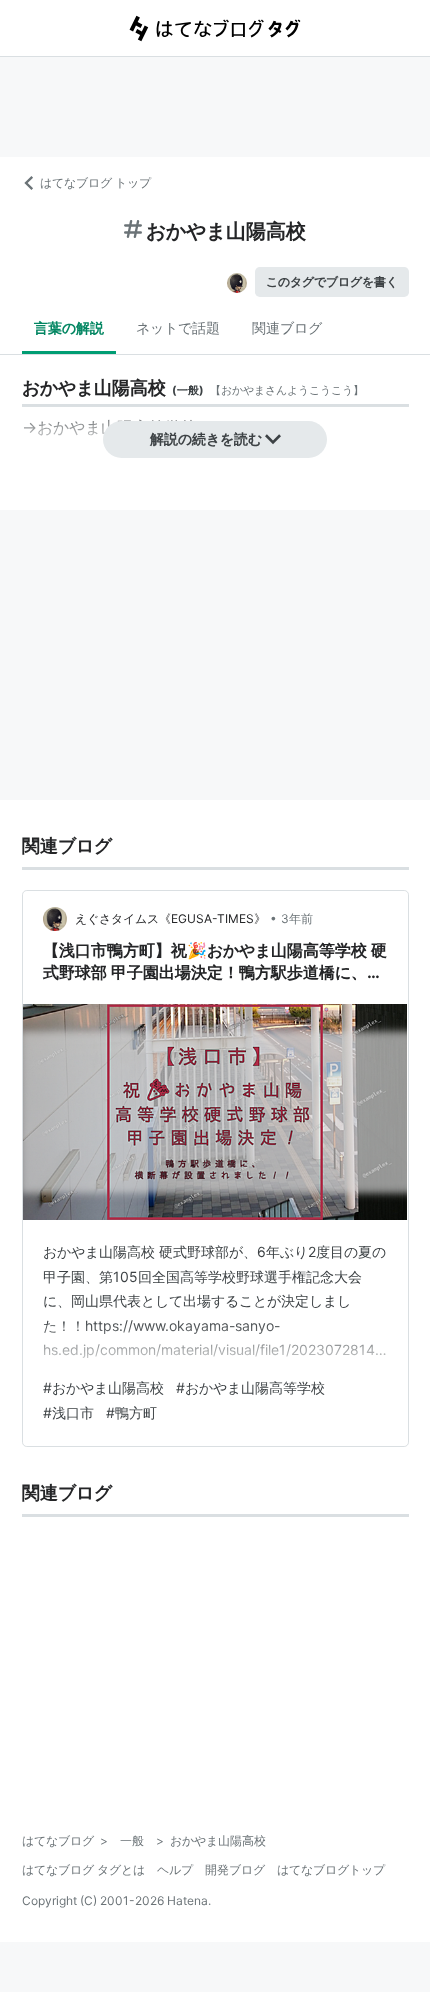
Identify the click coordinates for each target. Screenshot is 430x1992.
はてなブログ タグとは (83, 1869)
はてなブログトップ (331, 1869)
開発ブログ (235, 1869)
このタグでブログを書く (332, 281)
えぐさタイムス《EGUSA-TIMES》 (170, 918)
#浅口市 (68, 1412)
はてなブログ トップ (95, 182)
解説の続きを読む (206, 438)
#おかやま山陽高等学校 (250, 1387)
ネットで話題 (178, 327)
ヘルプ (175, 1869)
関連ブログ (287, 327)
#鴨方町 (131, 1412)
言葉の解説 (69, 327)
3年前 (297, 918)
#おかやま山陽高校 (103, 1387)
